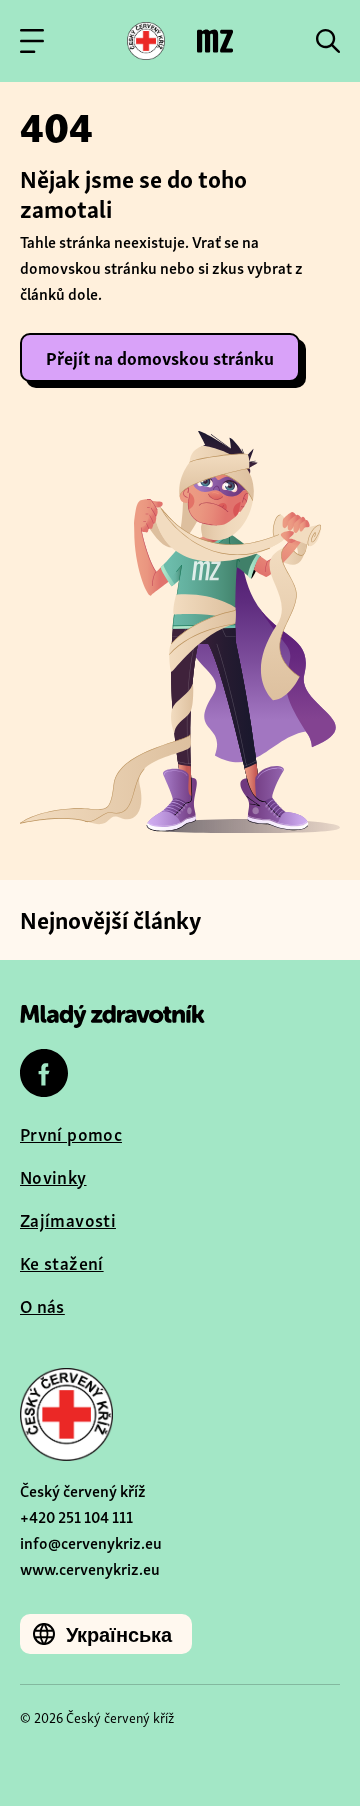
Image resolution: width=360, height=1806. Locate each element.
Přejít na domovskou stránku (160, 357)
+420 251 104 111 (76, 1516)
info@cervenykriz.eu (91, 1542)
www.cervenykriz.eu (90, 1568)
